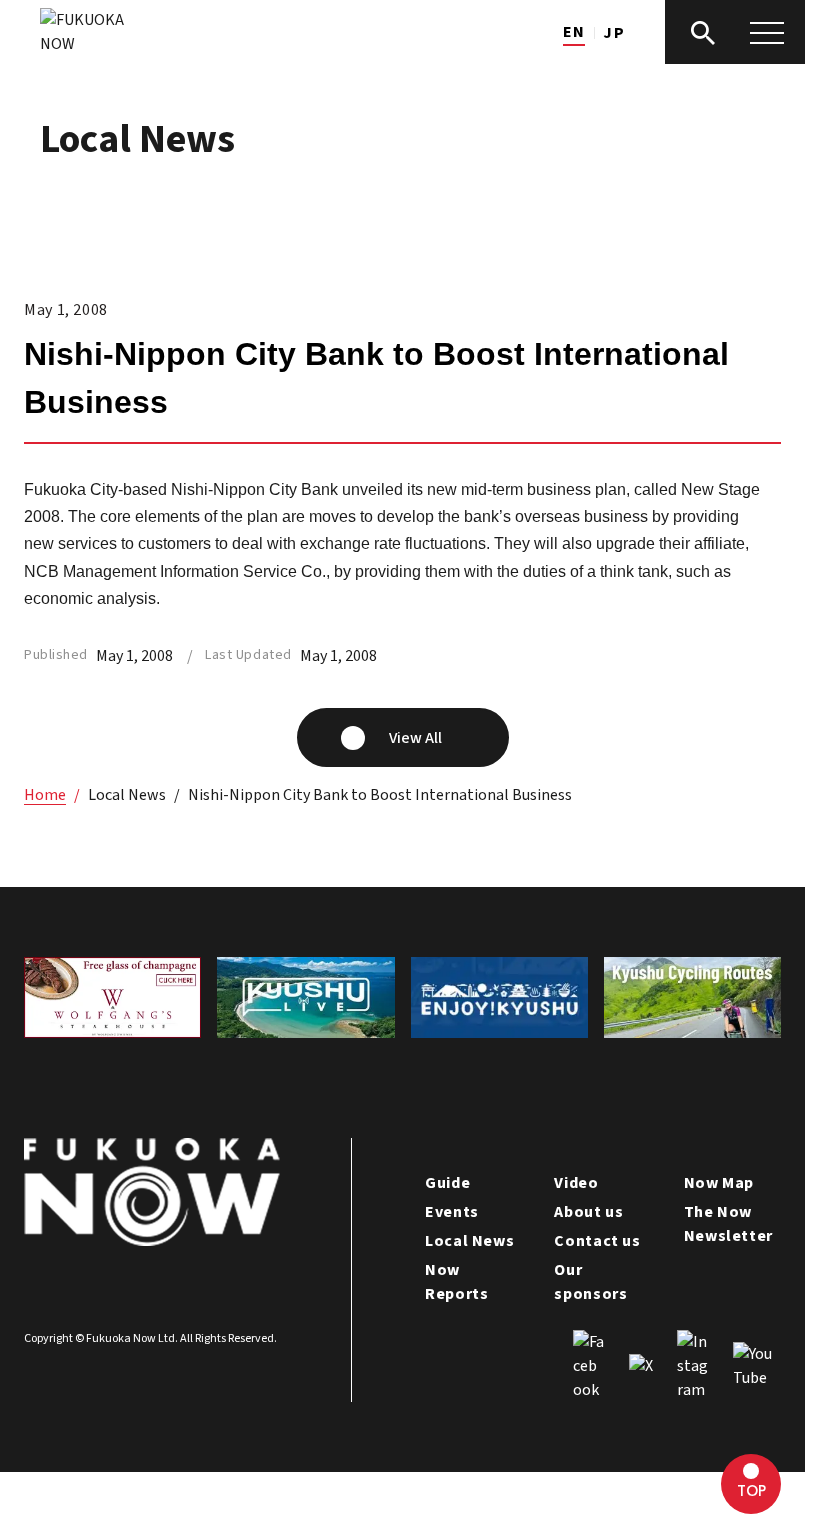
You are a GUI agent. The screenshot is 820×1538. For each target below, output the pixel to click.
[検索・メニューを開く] (735, 32)
